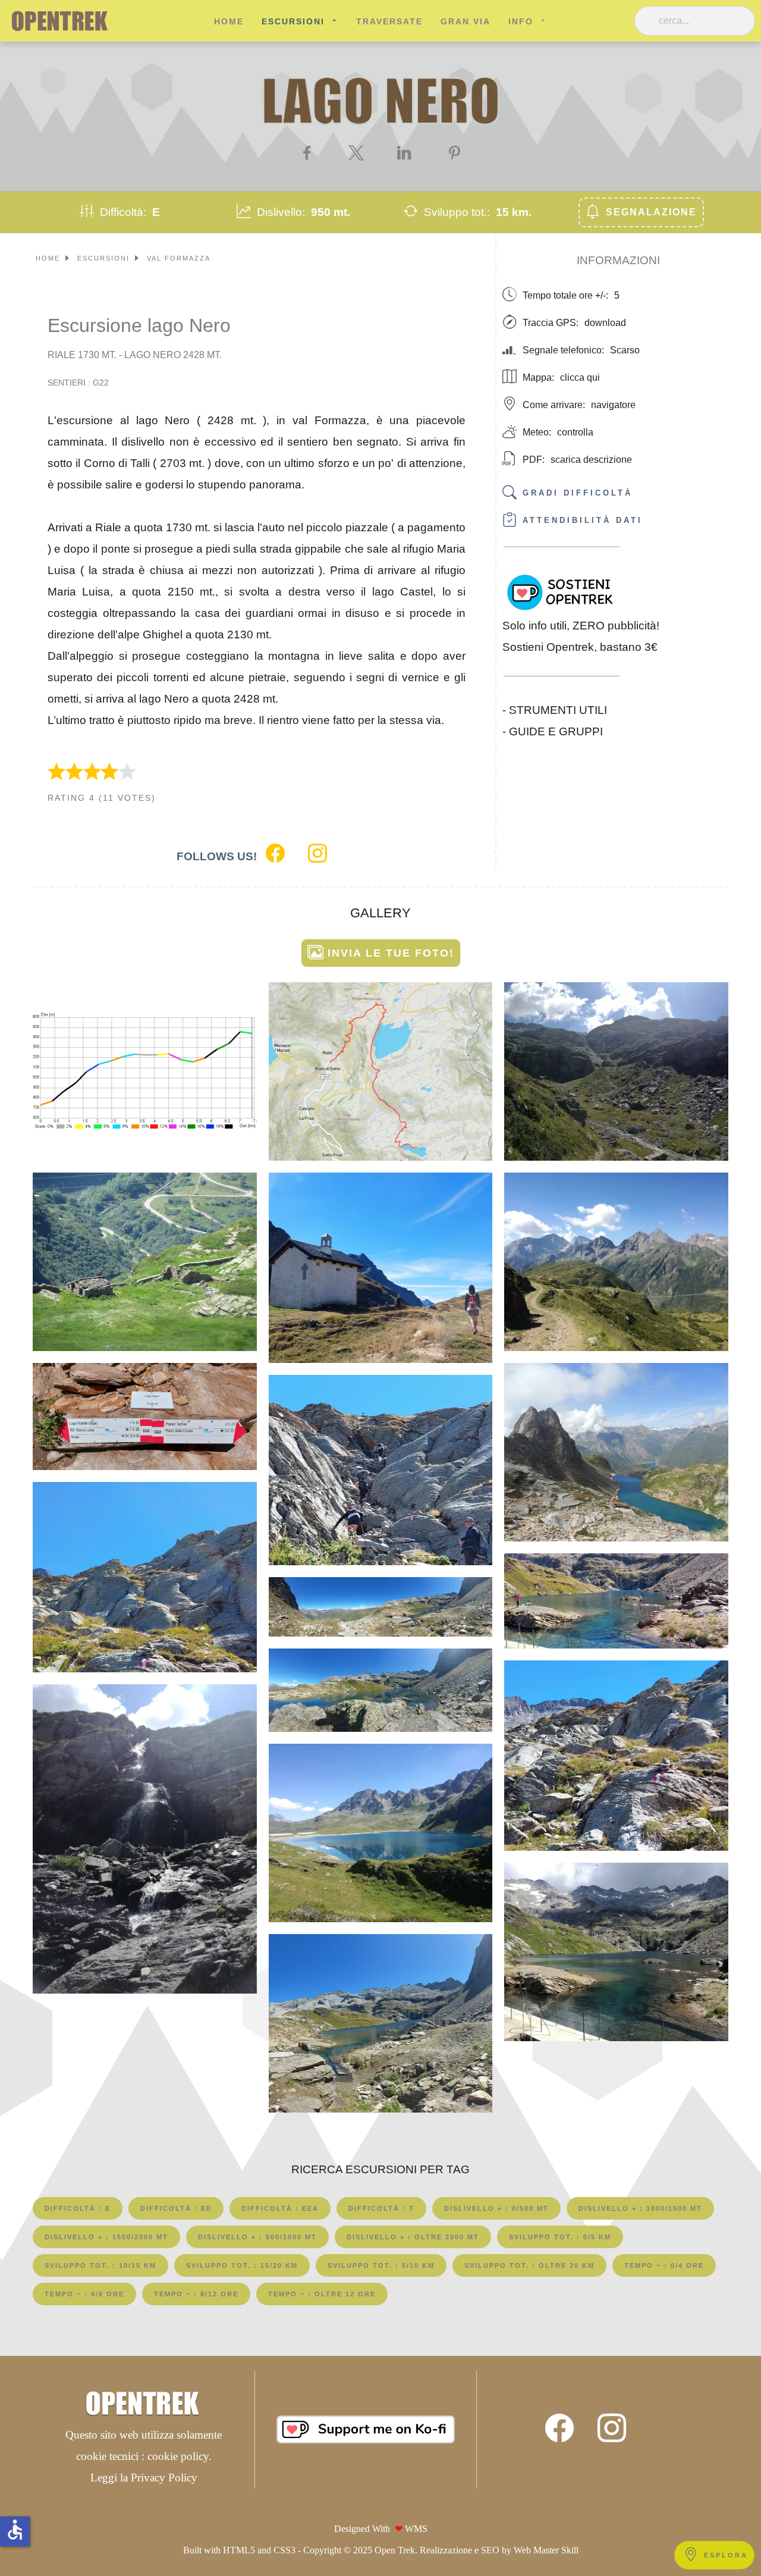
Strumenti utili (558, 709)
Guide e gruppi (556, 731)
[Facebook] (307, 153)
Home (229, 21)
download (605, 323)
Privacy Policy (164, 2478)
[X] (356, 153)
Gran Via (466, 21)
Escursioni (293, 21)
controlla (575, 432)
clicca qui (580, 377)
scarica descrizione (591, 460)
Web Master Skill (546, 2550)
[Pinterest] (455, 153)
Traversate (389, 21)
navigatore (613, 405)
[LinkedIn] (405, 153)
